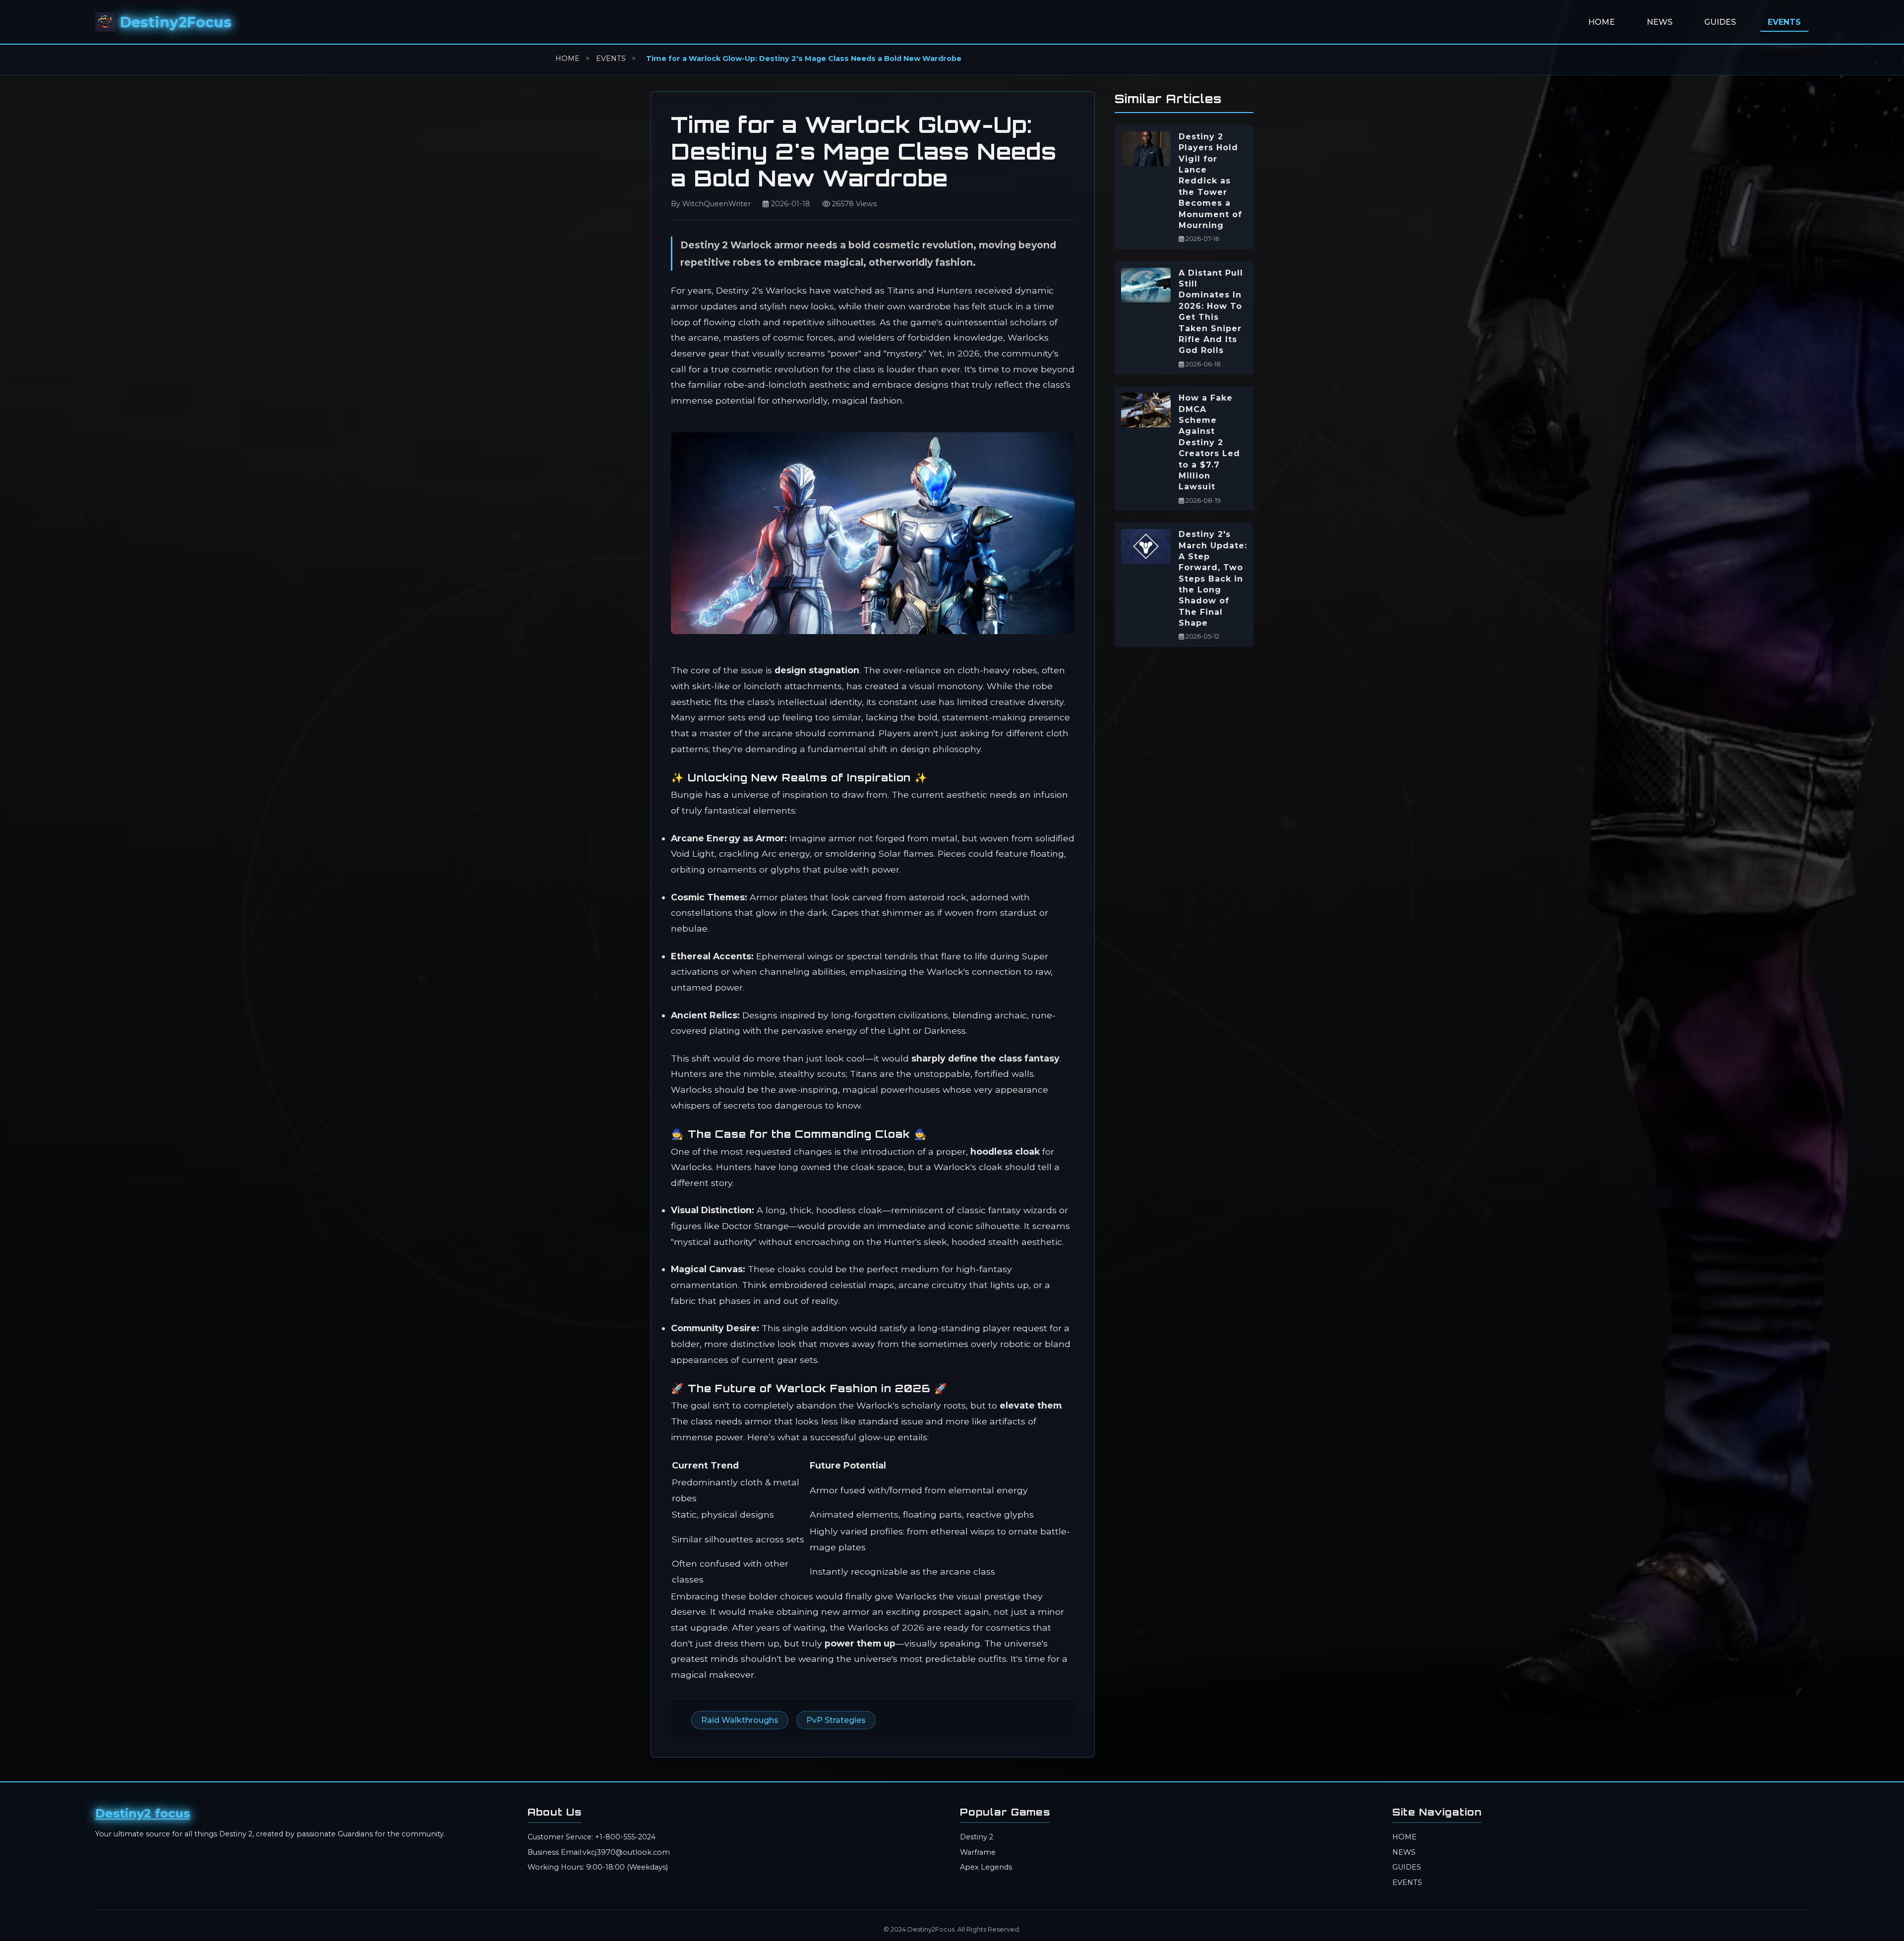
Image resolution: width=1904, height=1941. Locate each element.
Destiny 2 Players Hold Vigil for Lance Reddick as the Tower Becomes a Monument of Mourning (1210, 181)
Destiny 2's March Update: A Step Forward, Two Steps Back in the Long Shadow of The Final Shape (1213, 579)
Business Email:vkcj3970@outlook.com (599, 1852)
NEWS (1660, 22)
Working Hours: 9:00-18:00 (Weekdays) (598, 1867)
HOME (1602, 22)
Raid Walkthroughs (740, 1720)
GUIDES (1720, 22)
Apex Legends (986, 1867)
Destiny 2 (977, 1837)
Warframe (978, 1852)
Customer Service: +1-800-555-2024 (592, 1837)
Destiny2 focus (143, 1813)
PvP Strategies (836, 1720)
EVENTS (1784, 22)
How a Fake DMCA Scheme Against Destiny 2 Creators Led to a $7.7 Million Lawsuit (1209, 442)
